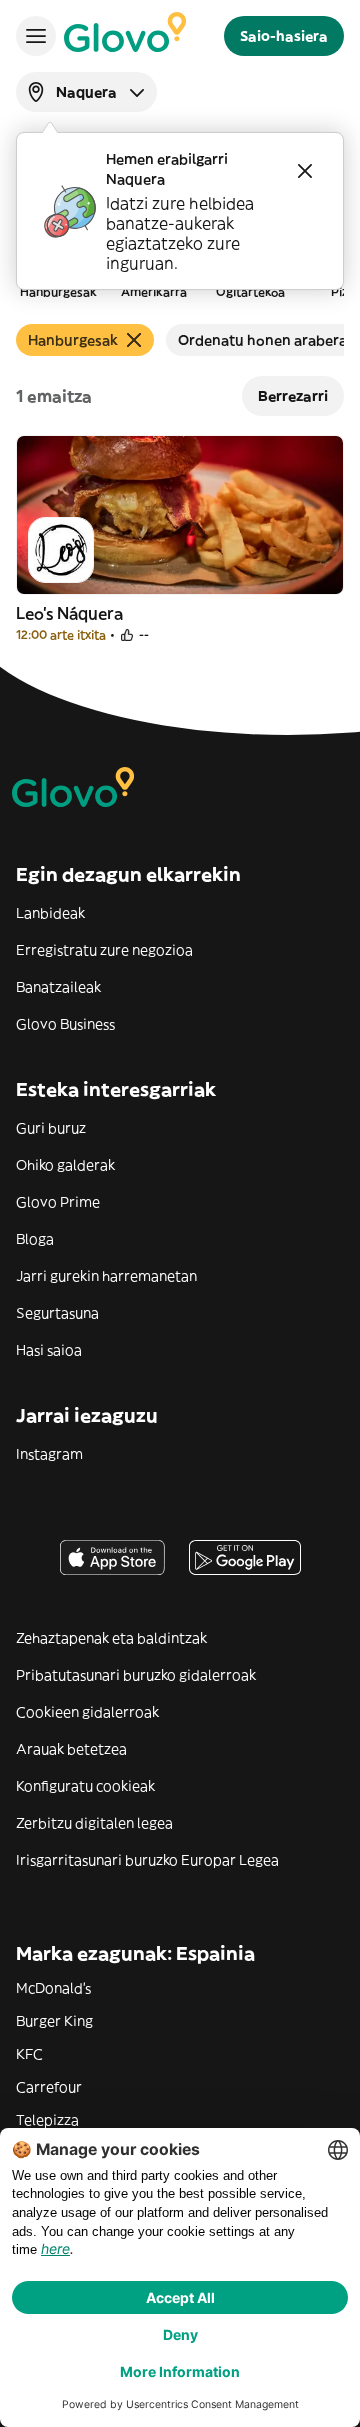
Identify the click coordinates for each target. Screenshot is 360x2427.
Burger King (54, 2021)
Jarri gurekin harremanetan (106, 1276)
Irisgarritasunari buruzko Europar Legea (147, 1860)
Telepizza (47, 2120)
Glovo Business (65, 1024)
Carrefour (49, 2087)
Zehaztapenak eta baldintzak (111, 1638)
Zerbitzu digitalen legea (94, 1823)
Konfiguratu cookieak (85, 1786)
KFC (29, 2054)
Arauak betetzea (71, 1749)
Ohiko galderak (65, 1165)
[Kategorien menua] (36, 36)
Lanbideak (50, 913)
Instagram (49, 1454)
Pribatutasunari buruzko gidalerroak (136, 1675)
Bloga (35, 1239)
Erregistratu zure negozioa (104, 950)
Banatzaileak (58, 987)
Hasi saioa (49, 1350)
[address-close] (305, 171)
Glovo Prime (58, 1202)
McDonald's (53, 1988)
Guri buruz (51, 1128)
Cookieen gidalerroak (87, 1712)
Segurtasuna (57, 1313)
